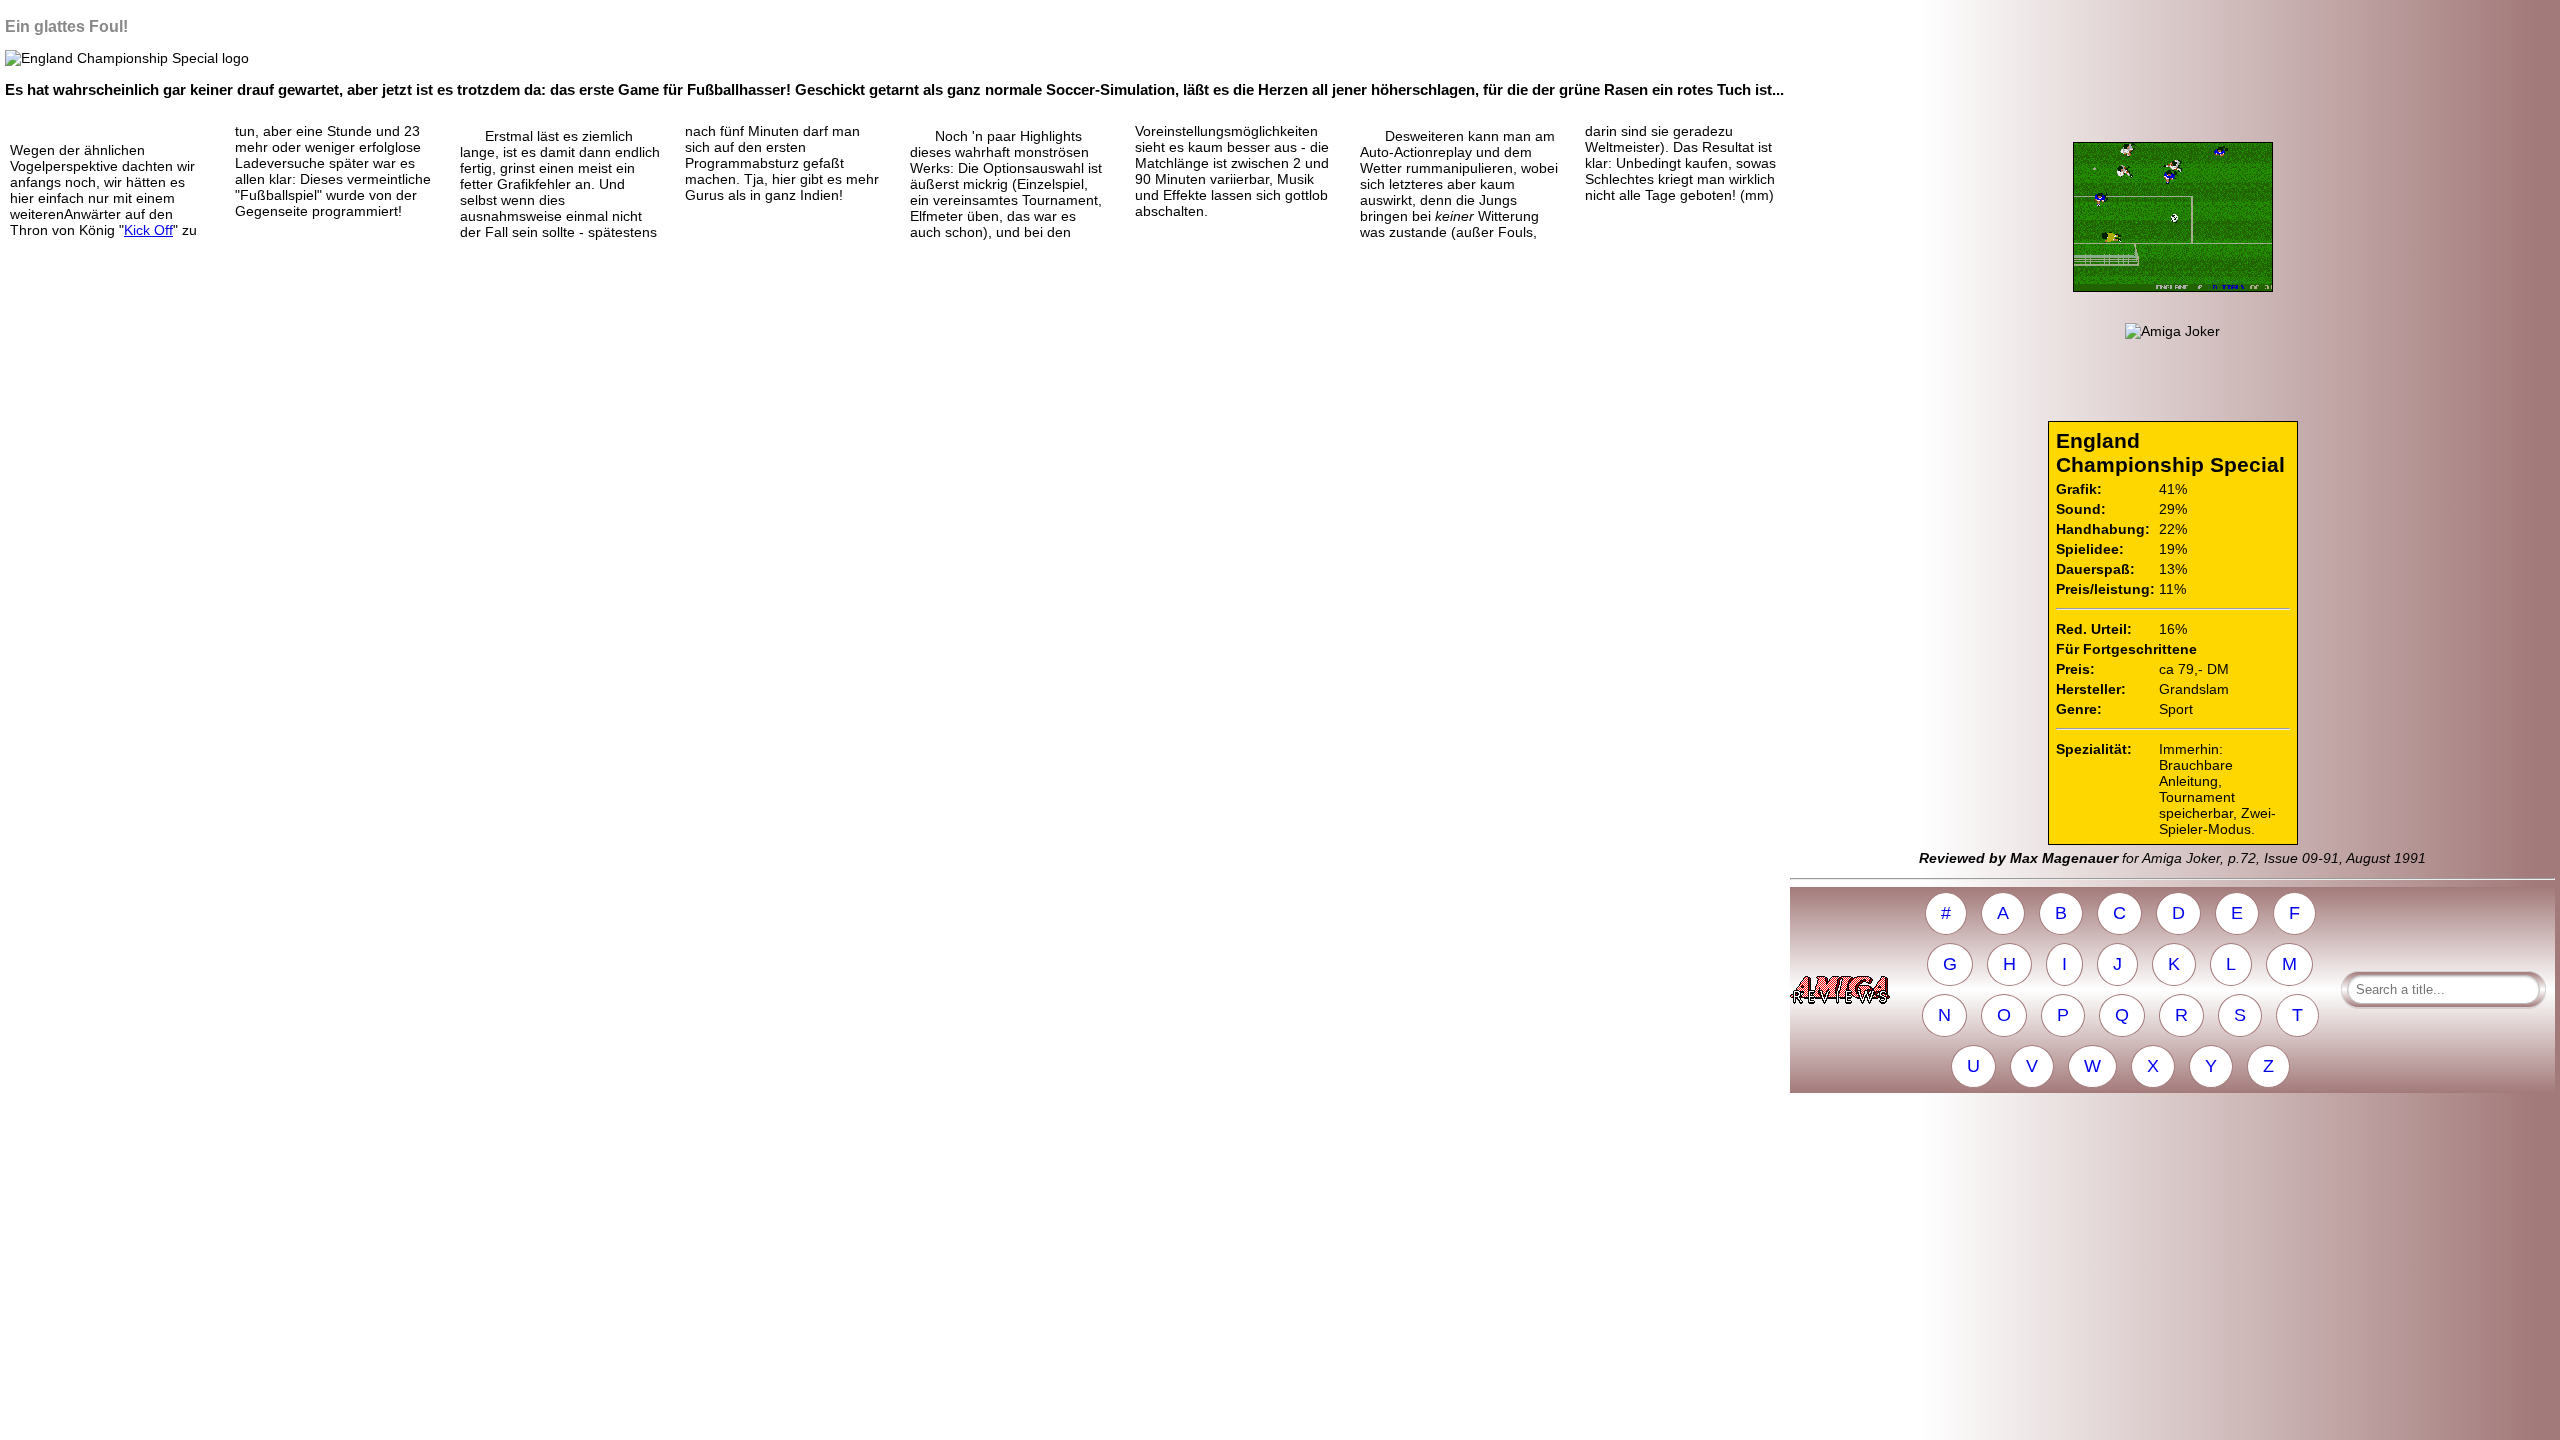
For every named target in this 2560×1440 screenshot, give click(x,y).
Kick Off (148, 230)
